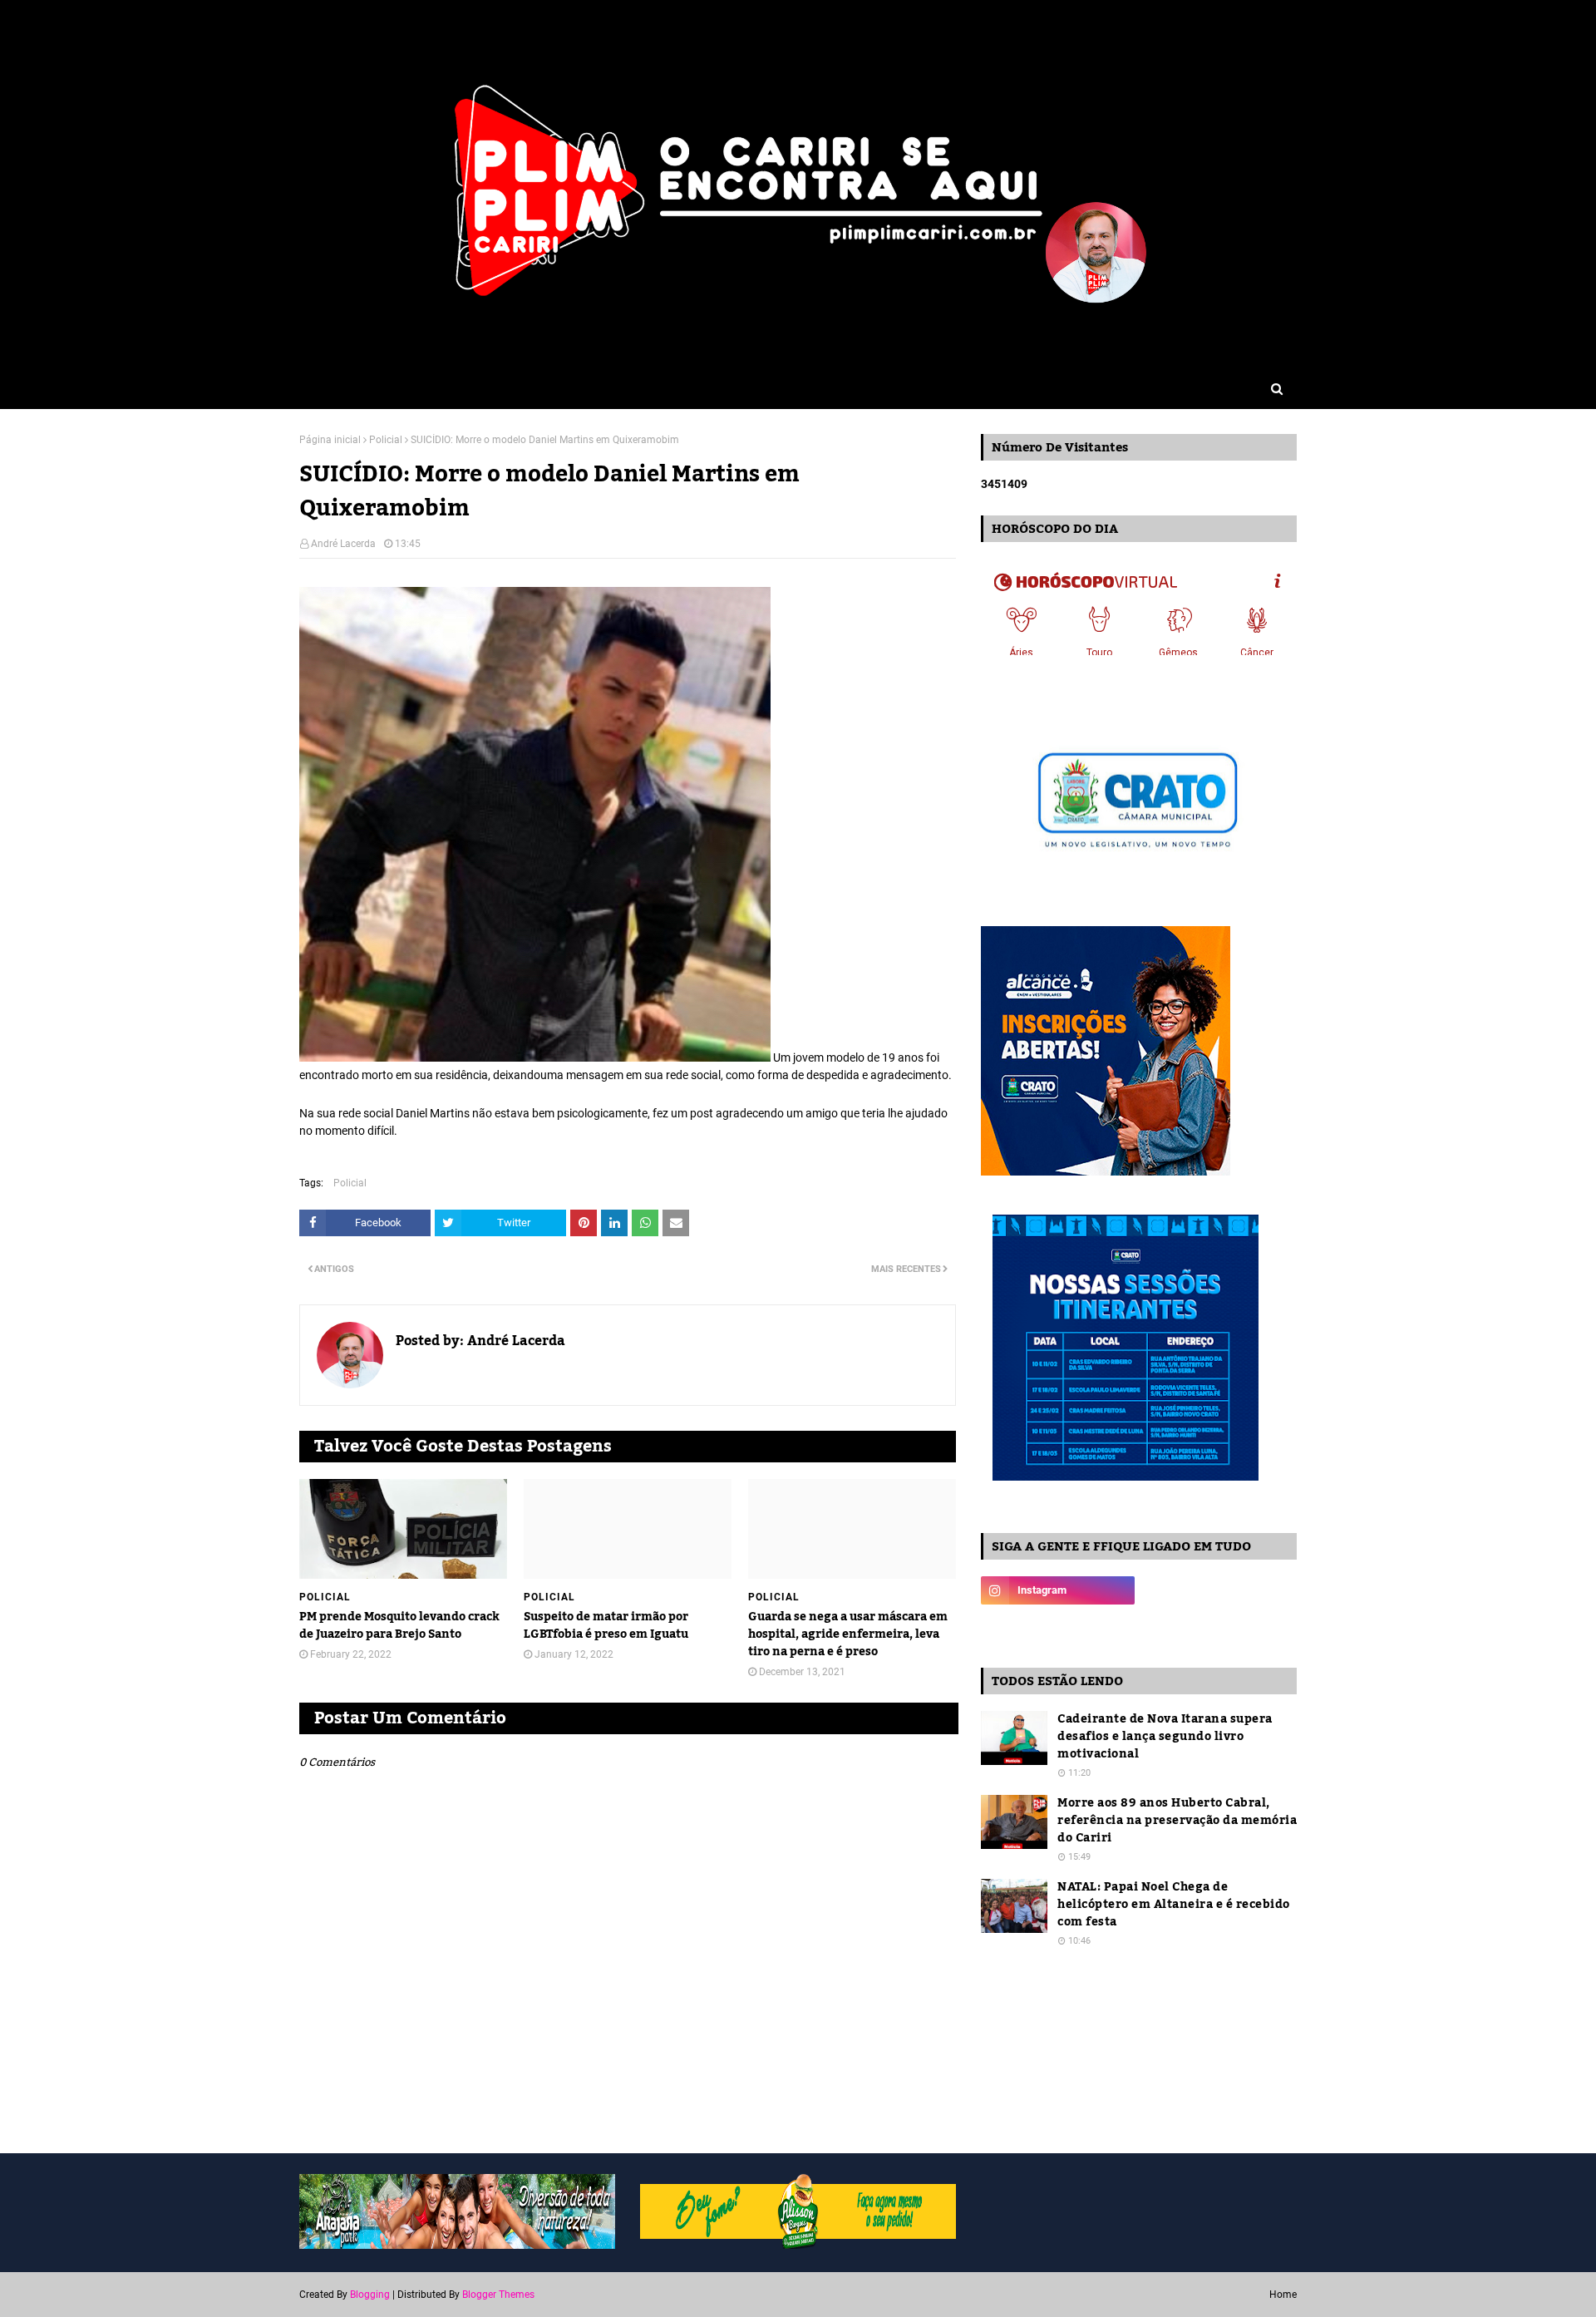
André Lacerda (343, 544)
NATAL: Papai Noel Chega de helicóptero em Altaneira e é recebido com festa (1174, 1905)
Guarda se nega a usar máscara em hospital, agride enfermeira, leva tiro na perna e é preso (848, 1635)
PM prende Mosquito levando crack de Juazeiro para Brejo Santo (399, 1626)
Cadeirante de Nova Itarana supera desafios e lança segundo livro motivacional (1165, 1737)
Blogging (370, 2295)
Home (1283, 2295)
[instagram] (1058, 1590)
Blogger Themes (498, 2295)
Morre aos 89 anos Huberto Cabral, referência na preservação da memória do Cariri (1177, 1821)
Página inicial (330, 440)
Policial (386, 440)
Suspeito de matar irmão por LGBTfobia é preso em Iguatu (606, 1626)
